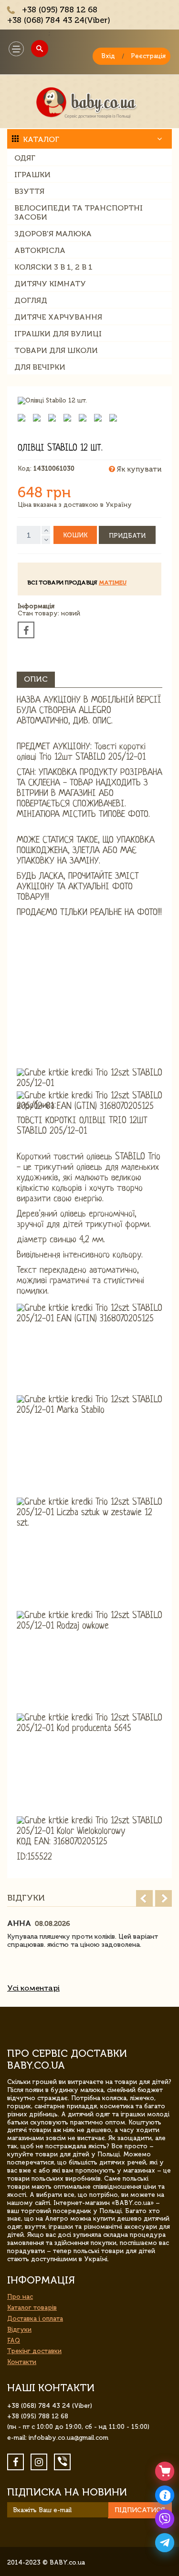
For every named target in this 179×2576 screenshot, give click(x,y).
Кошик (75, 535)
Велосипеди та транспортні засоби (79, 212)
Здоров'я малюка (53, 234)
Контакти (22, 2362)
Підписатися (140, 2510)
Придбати (127, 536)
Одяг (25, 158)
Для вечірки (40, 367)
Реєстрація (148, 56)
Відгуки (19, 2329)
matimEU (113, 583)
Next (163, 1898)
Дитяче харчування (58, 317)
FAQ (14, 2340)
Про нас (20, 2297)
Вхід (108, 56)
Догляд (31, 300)
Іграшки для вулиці (58, 334)
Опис (36, 679)
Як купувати (138, 469)
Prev (144, 1898)
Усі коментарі (33, 1988)
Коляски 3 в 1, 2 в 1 (53, 267)
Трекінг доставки (34, 2351)
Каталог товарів (32, 2308)
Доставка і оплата (35, 2319)
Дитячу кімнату (50, 284)
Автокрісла (40, 250)
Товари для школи (56, 350)
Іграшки (32, 175)
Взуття (29, 191)
